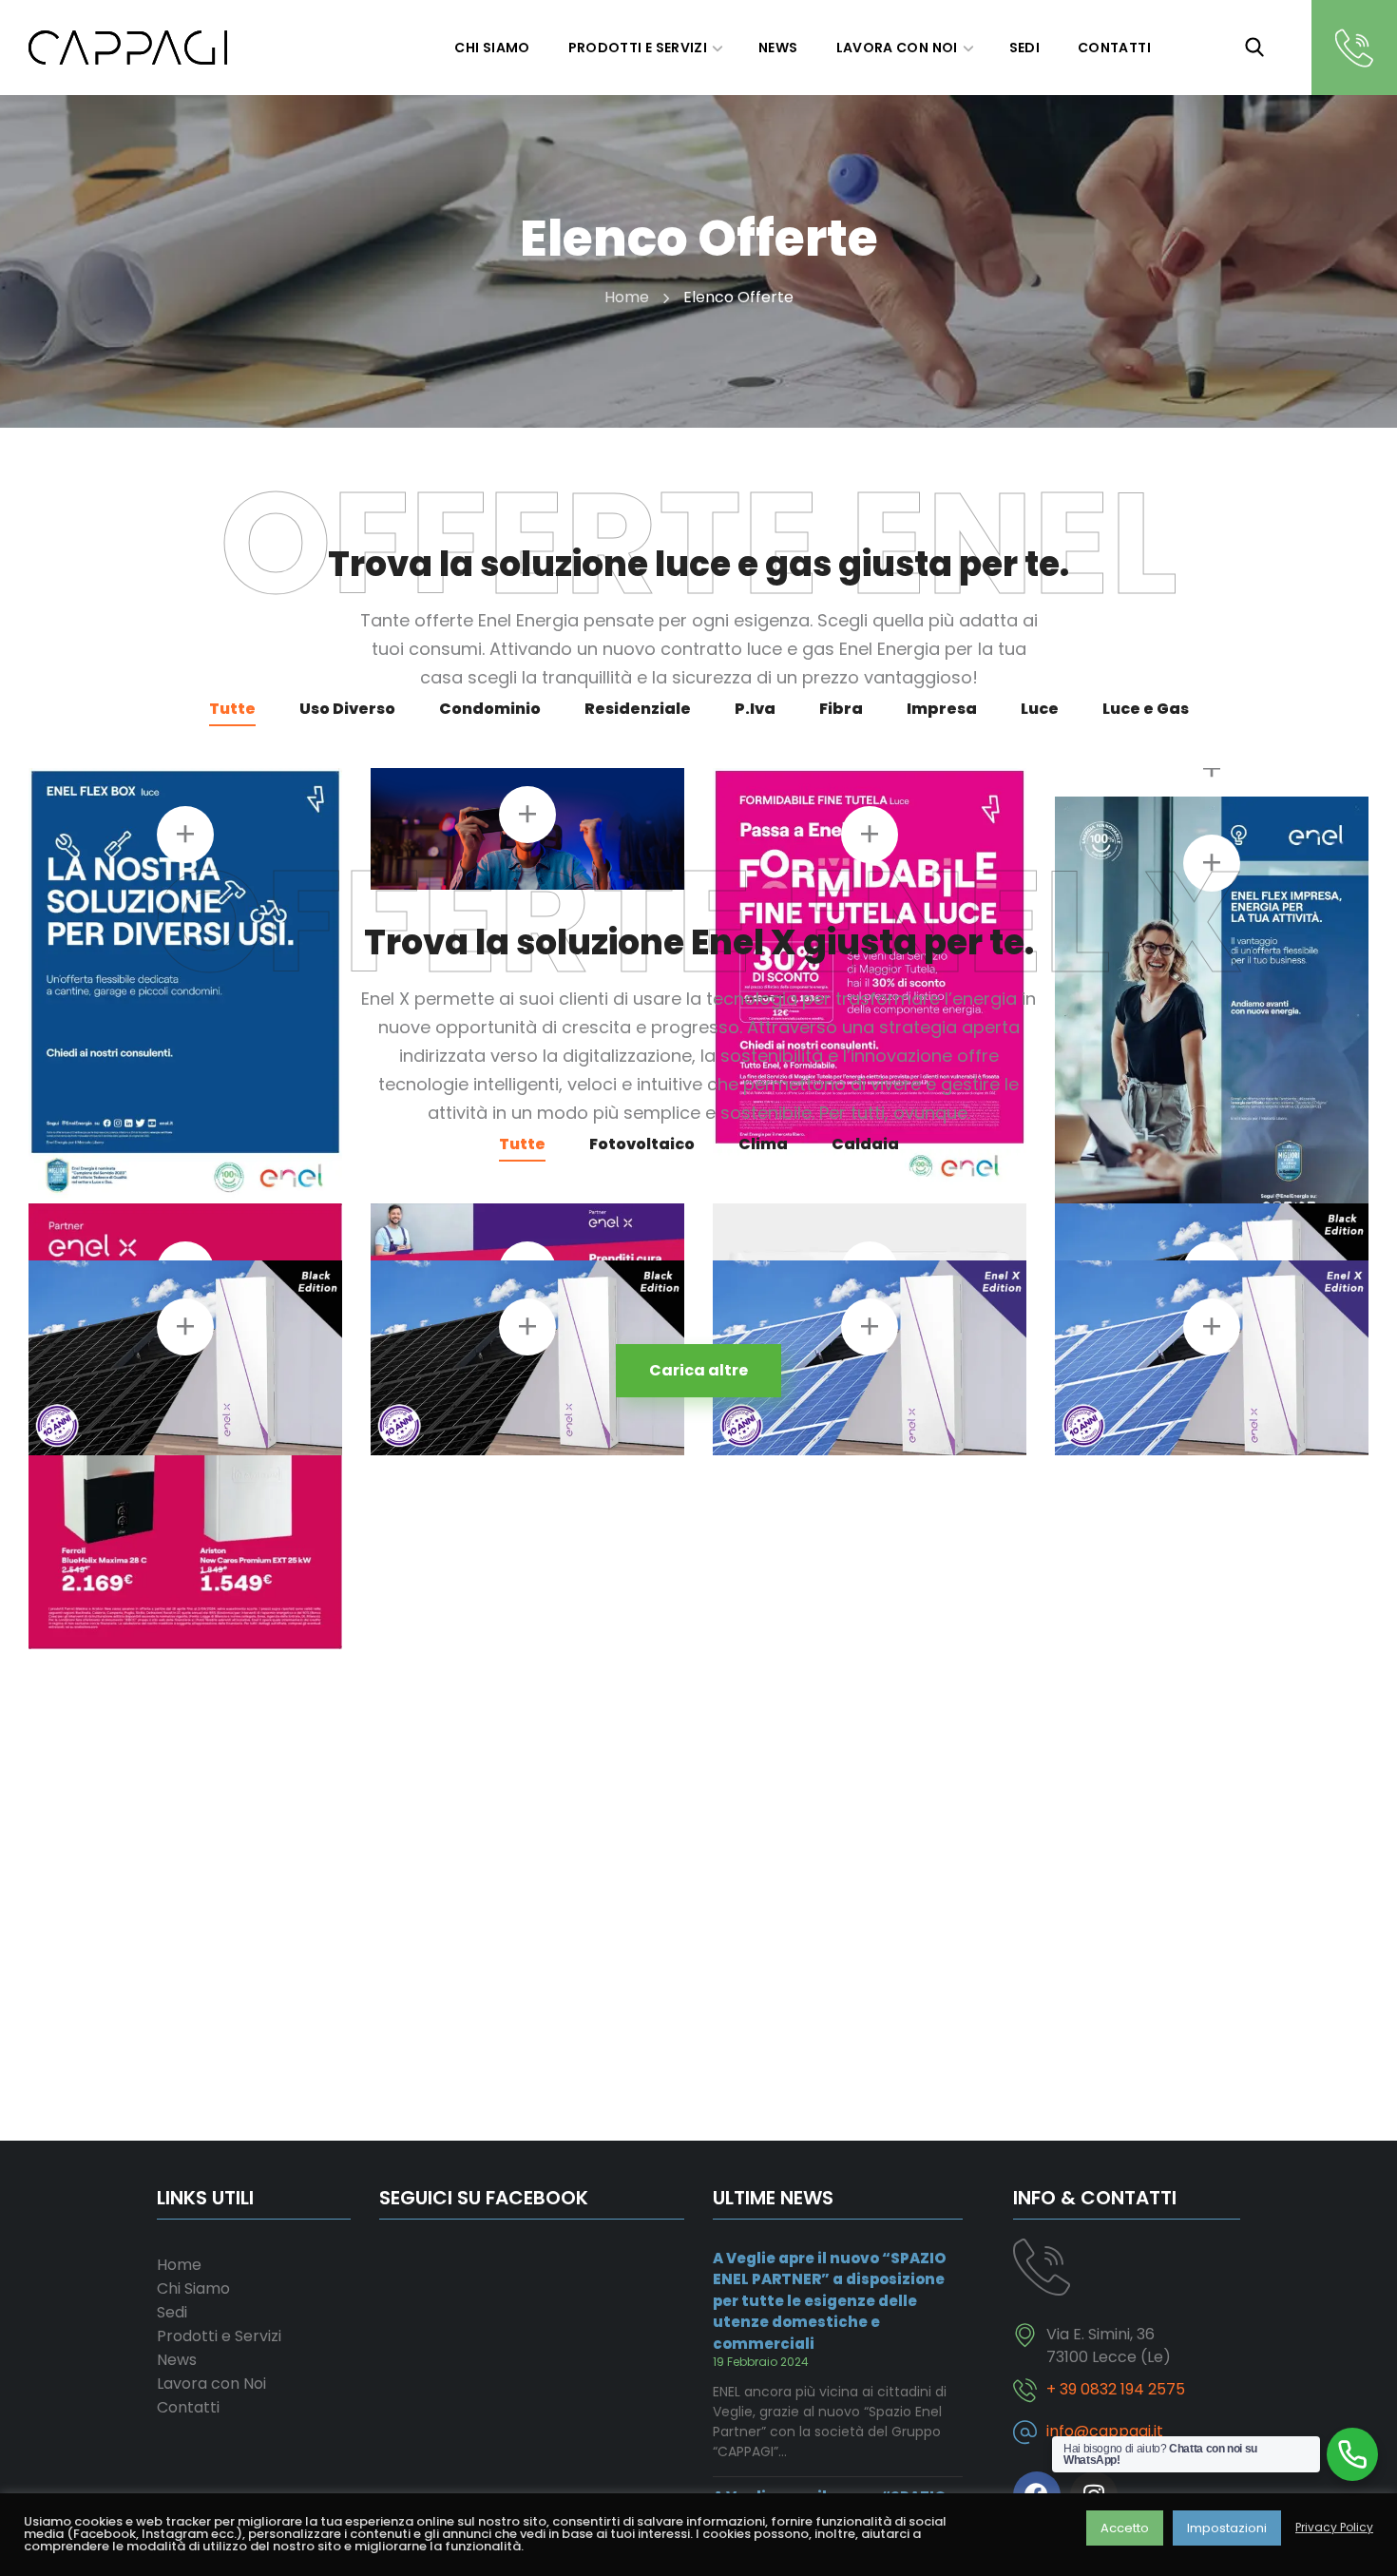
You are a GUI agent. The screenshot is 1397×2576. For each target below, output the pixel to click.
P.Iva (755, 709)
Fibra (841, 709)
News (177, 2360)
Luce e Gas (1146, 709)
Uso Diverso (347, 709)
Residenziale (638, 709)
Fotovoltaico (642, 1144)
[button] (1254, 48)
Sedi (172, 2312)
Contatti (188, 2407)
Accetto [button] (1125, 2528)
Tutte (232, 709)
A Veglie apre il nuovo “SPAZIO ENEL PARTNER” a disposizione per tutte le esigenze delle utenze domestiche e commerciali (829, 2301)
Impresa (942, 709)
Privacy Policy (1334, 2528)
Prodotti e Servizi (219, 2336)
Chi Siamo (193, 2288)
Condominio (490, 709)
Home (627, 297)
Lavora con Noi (211, 2384)
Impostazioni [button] (1227, 2528)
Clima (763, 1144)
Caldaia (865, 1144)
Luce (1040, 709)
